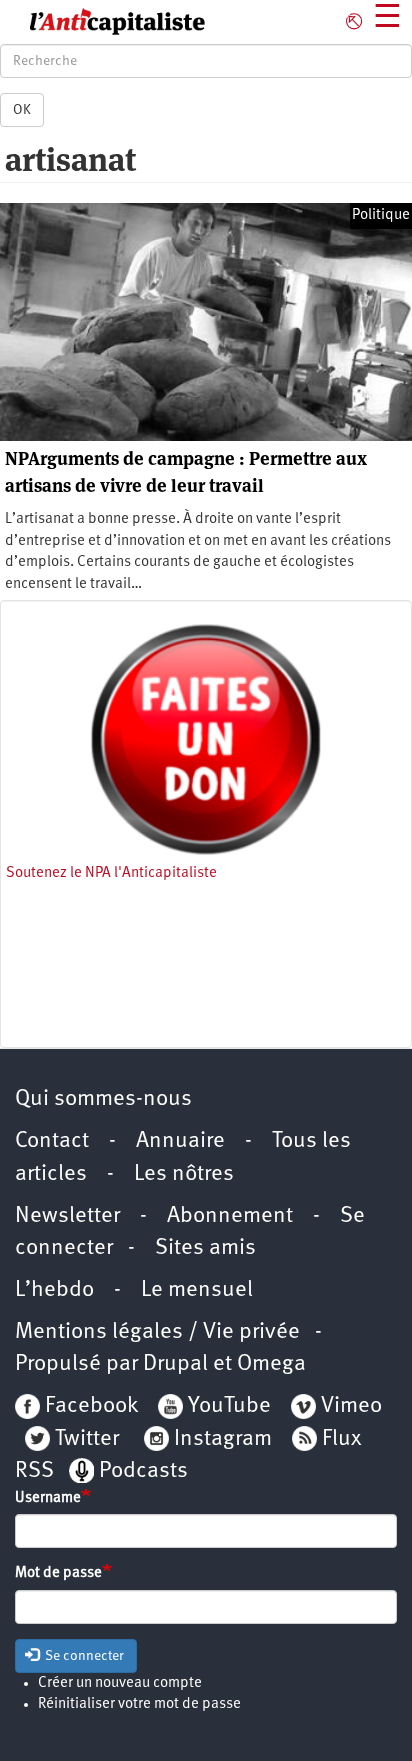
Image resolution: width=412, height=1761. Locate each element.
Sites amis (205, 1248)
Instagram (223, 1439)
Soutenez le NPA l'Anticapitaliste (111, 873)
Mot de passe (58, 1573)
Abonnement (230, 1216)
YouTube (227, 1406)
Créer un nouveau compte (120, 1683)
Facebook (89, 1406)
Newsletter (67, 1216)
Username (48, 1498)
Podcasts (143, 1471)
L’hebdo (54, 1290)
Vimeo (351, 1406)
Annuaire (180, 1141)
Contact (52, 1141)
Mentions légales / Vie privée (157, 1332)
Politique (381, 215)
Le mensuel (197, 1290)
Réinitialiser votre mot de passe (139, 1704)
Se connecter (83, 1656)
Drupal (175, 1364)
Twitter (87, 1439)
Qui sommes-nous (103, 1099)
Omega (271, 1364)
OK (22, 110)
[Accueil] (103, 22)
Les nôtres (184, 1174)
